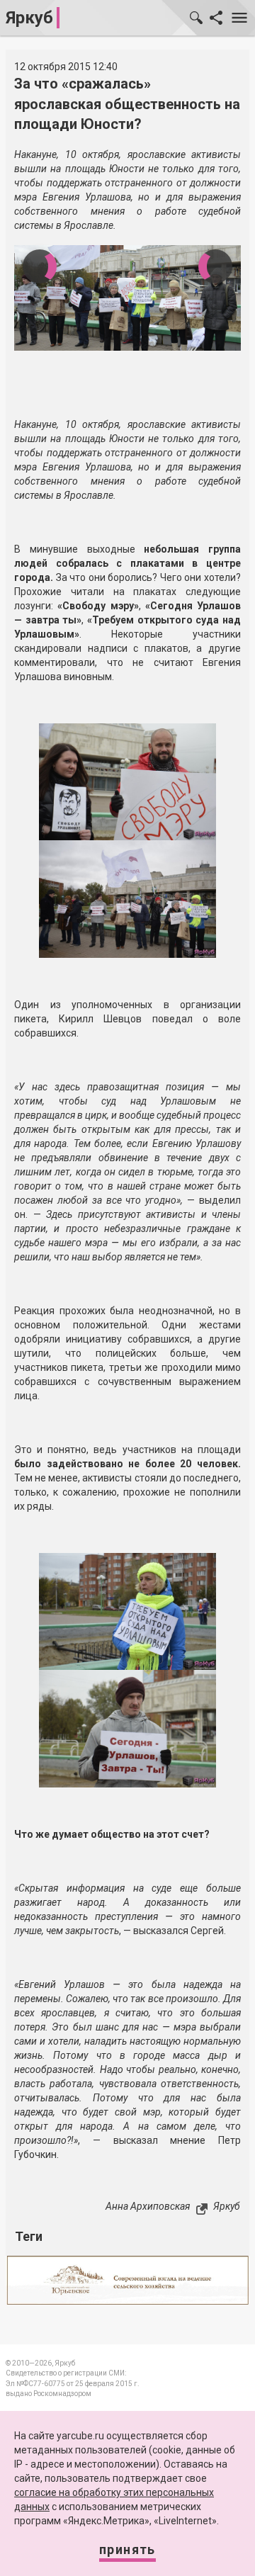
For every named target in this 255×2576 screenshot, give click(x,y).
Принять (127, 2549)
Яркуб (29, 18)
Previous (40, 266)
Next (215, 266)
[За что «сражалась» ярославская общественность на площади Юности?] (127, 781)
